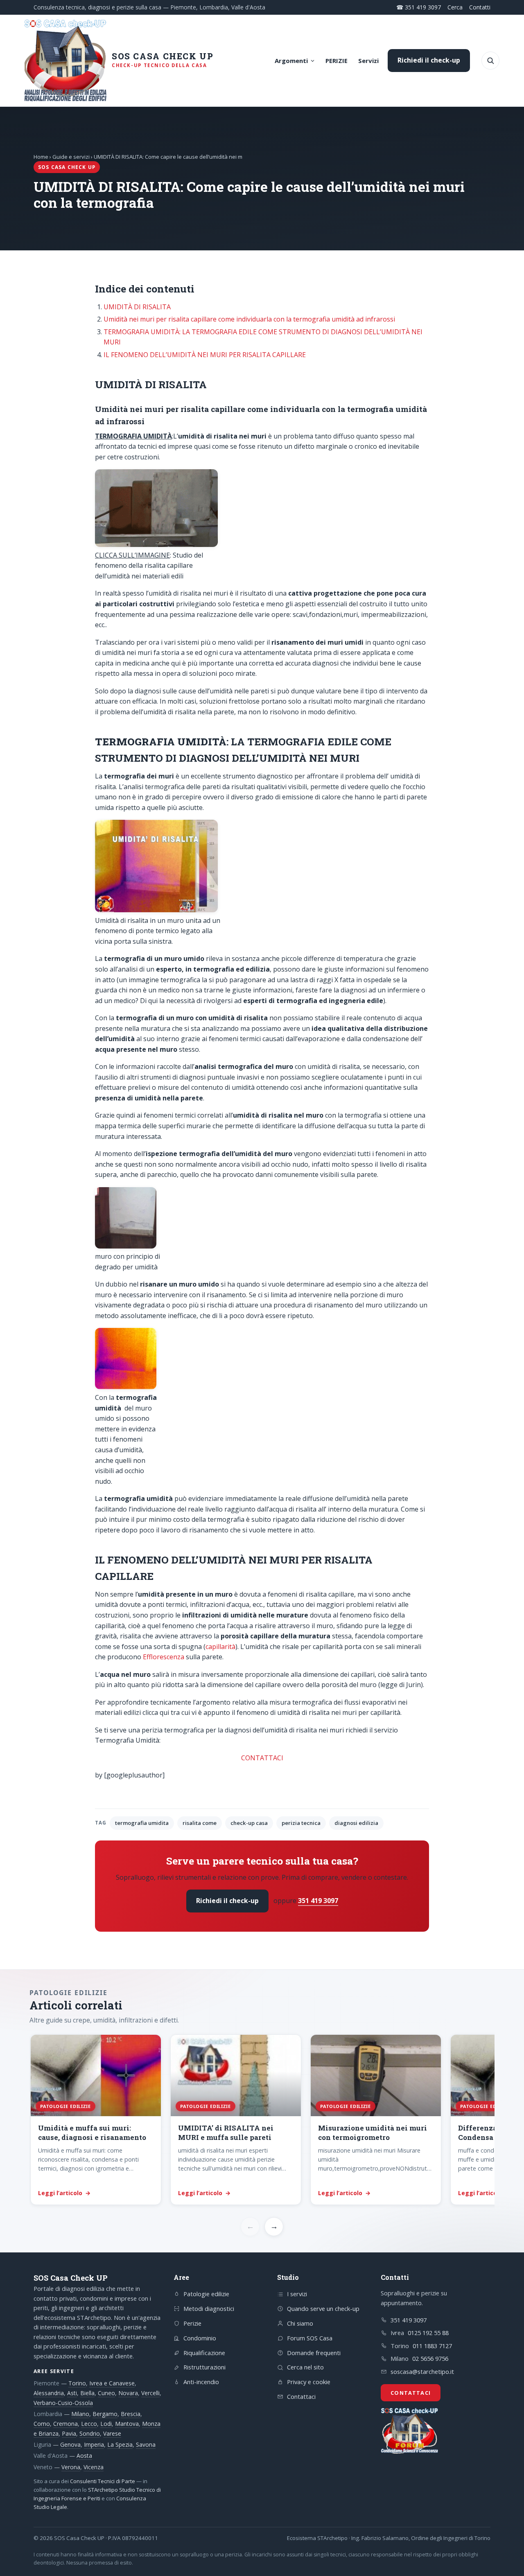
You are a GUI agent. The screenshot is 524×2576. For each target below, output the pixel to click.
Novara (128, 2393)
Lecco (89, 2424)
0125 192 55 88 (428, 2333)
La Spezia (120, 2444)
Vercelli (150, 2393)
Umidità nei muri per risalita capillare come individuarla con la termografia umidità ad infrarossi (249, 319)
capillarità (220, 1647)
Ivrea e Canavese (112, 2383)
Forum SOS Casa (310, 2338)
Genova (70, 2444)
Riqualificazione (204, 2353)
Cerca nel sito (305, 2367)
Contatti (480, 7)
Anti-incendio (201, 2382)
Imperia (94, 2444)
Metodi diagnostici (209, 2308)
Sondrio (90, 2433)
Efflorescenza (164, 1657)
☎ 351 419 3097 (419, 7)
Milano (80, 2414)
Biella (87, 2393)
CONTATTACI (262, 1758)
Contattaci (301, 2396)
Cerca (455, 7)
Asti (72, 2393)
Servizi (368, 61)
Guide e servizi (71, 157)
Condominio (200, 2338)
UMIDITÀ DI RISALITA (137, 307)
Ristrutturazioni (204, 2367)
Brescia (131, 2414)
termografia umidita (142, 1823)
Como (42, 2424)
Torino (77, 2383)
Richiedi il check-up (429, 60)
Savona (146, 2444)
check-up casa (249, 1823)
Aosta (84, 2456)
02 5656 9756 (430, 2358)
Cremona (65, 2424)
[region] (262, 2120)
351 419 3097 (318, 1901)
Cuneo (106, 2393)
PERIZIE (337, 61)
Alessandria (49, 2393)
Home (41, 157)
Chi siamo (300, 2323)
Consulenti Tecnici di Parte (103, 2481)
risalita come (200, 1823)
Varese (112, 2433)
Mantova (127, 2424)
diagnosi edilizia (356, 1823)
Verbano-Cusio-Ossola (63, 2403)
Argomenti (291, 61)
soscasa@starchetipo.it (422, 2371)
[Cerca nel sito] (490, 61)
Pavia (69, 2433)
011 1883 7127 (432, 2346)
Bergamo (105, 2414)
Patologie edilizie (206, 2294)
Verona (71, 2467)
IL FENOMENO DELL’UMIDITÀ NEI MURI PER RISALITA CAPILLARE (205, 355)
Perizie (192, 2323)
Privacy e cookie (309, 2382)
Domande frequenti (314, 2353)
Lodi (106, 2424)
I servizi (297, 2294)
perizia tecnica (301, 1823)
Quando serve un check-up (323, 2308)
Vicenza (94, 2467)
